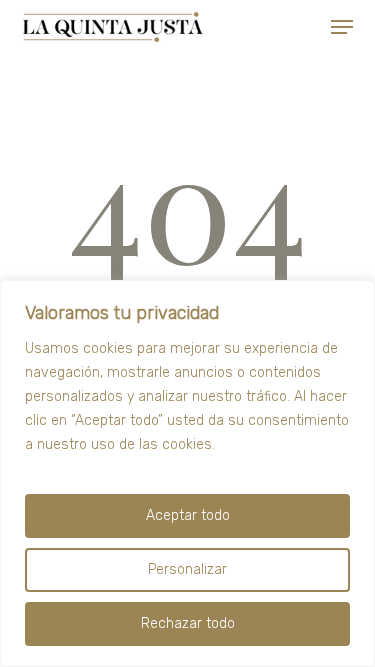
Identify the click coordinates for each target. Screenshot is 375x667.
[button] (342, 27)
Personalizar (187, 569)
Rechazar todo (188, 623)
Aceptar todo (188, 515)
